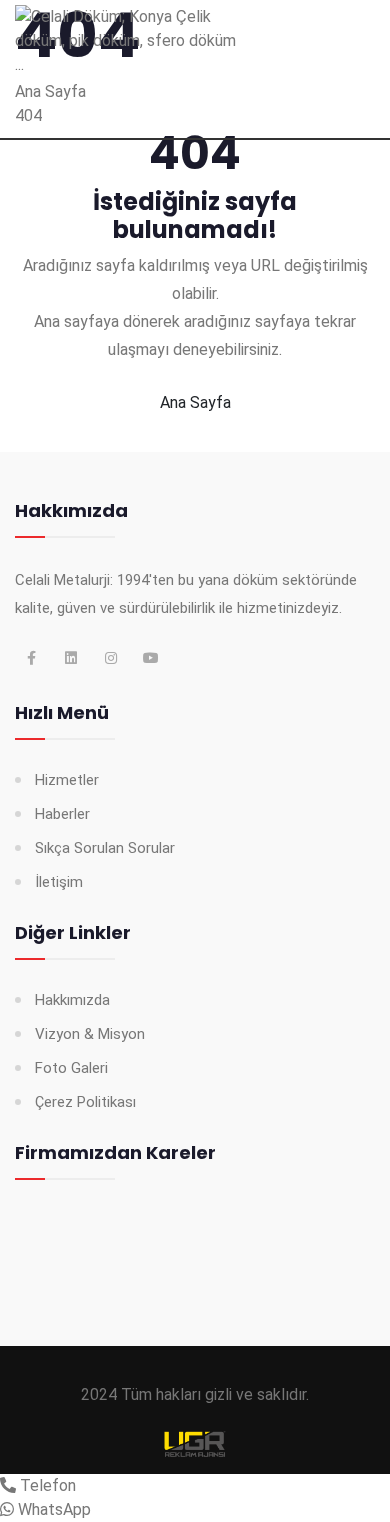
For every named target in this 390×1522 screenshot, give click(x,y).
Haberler (62, 814)
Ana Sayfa (195, 402)
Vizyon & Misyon (90, 1034)
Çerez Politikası (85, 1102)
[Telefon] (8, 1485)
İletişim (59, 882)
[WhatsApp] (7, 1509)
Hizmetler (67, 780)
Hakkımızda (72, 1000)
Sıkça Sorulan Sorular (105, 848)
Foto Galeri (71, 1068)
